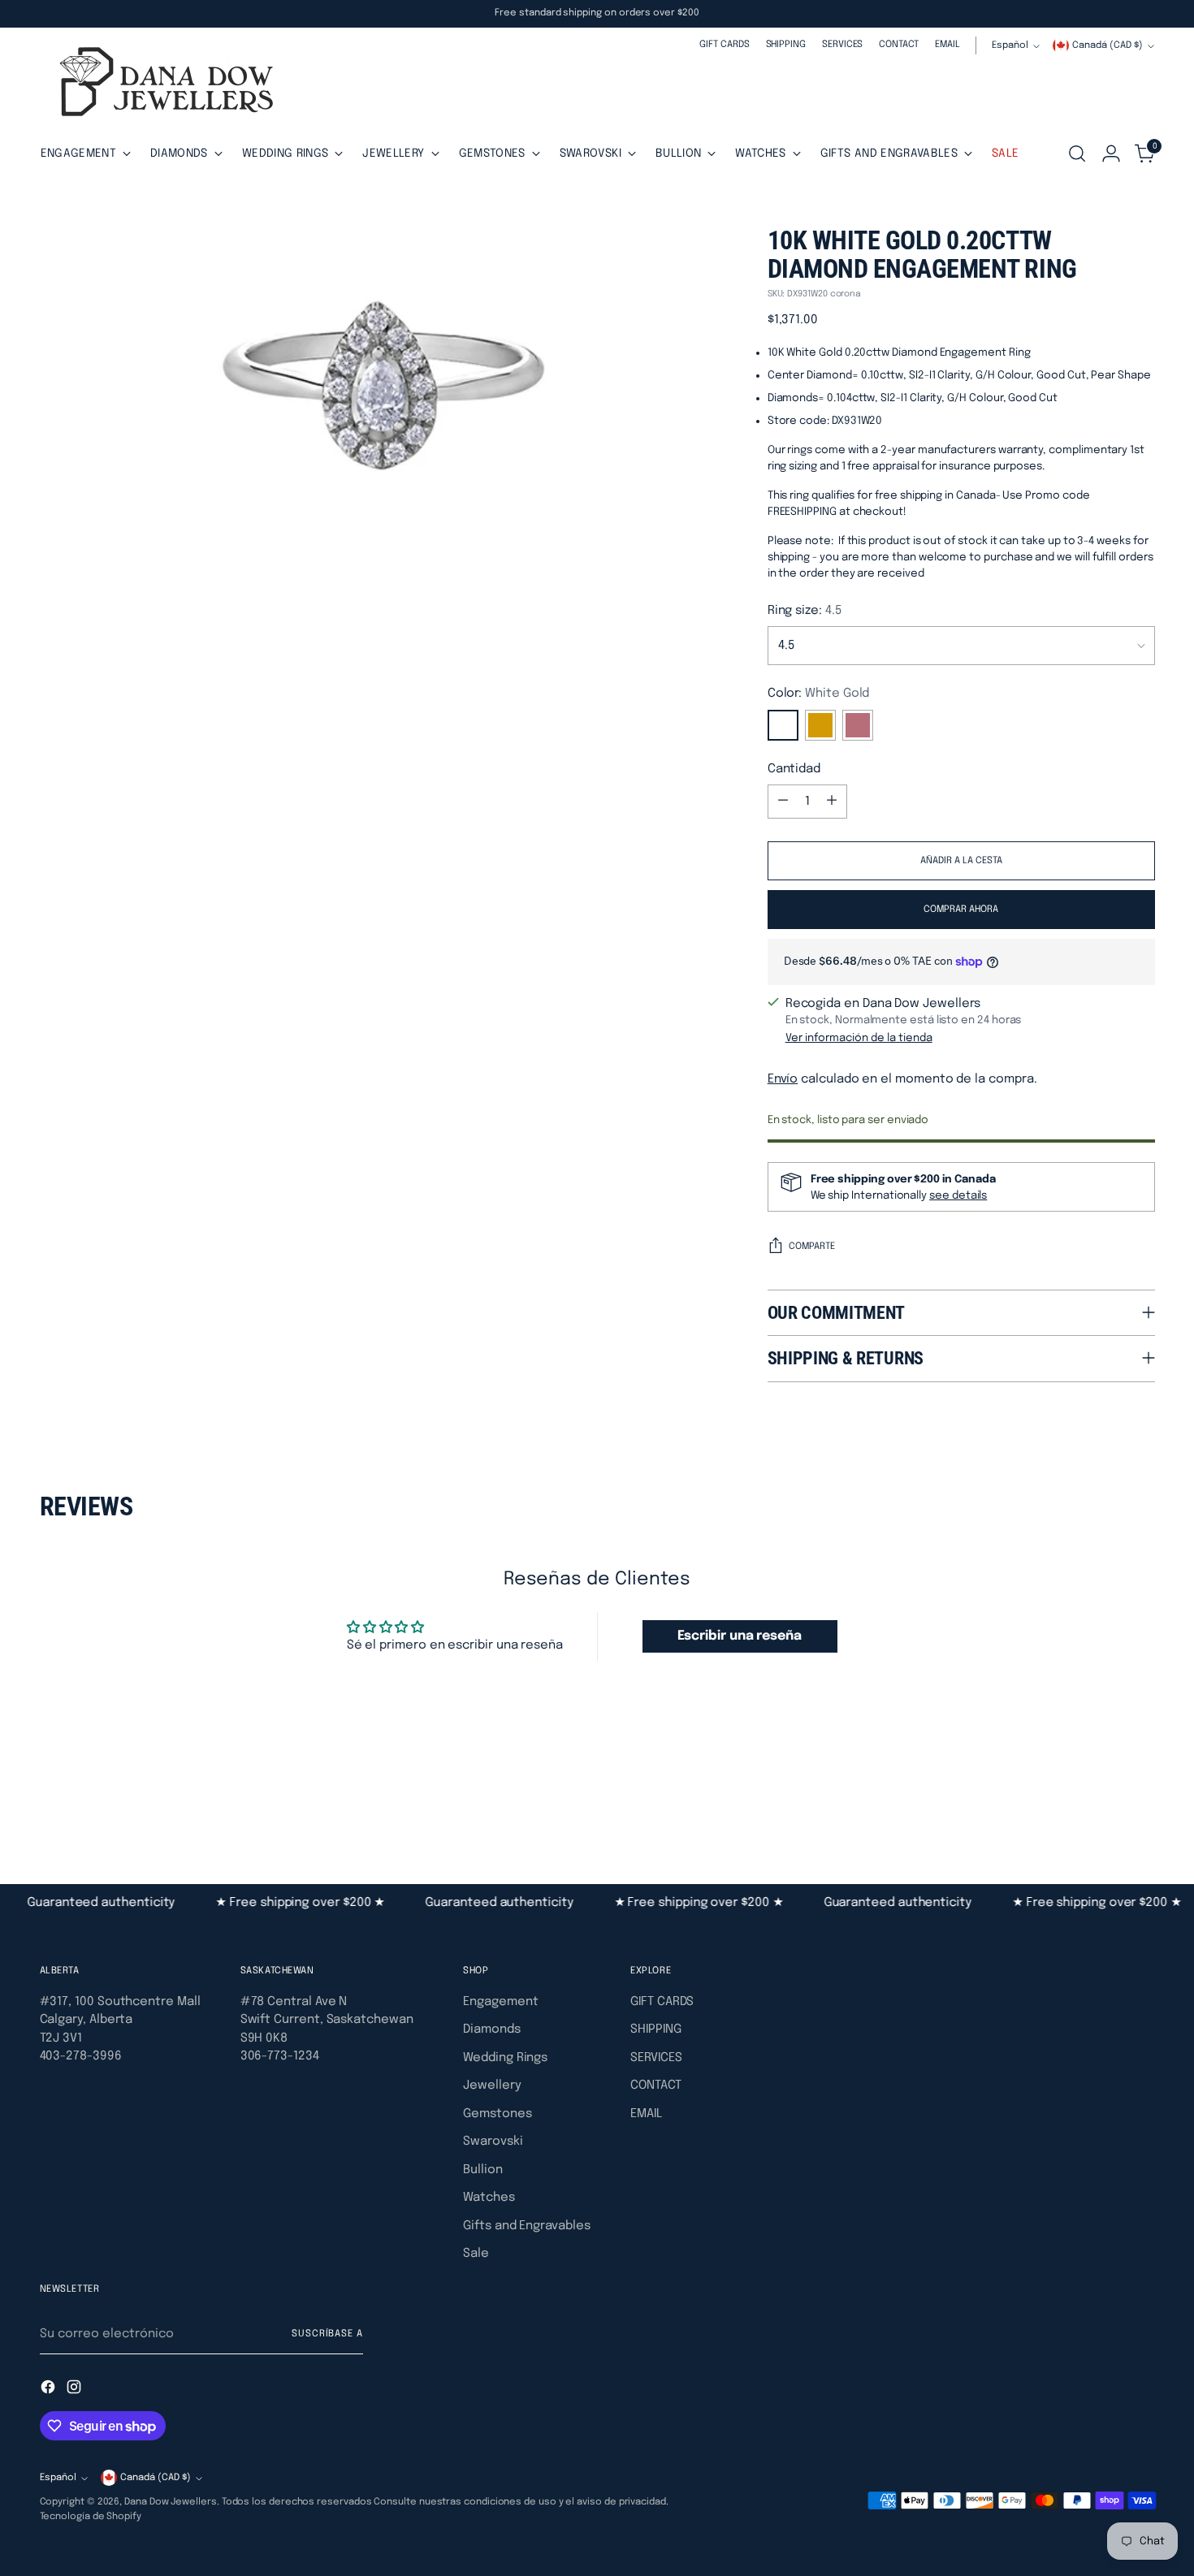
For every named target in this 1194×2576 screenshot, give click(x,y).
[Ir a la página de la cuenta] (1111, 153)
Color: (819, 694)
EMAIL (646, 2114)
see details (958, 1195)
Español (1010, 45)
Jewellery (492, 2085)
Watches (489, 2198)
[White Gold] (783, 725)
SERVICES (656, 2058)
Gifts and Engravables (526, 2226)
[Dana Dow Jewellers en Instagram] (76, 2390)
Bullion (482, 2170)
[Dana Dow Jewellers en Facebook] (50, 2390)
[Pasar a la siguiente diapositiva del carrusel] (1141, 1796)
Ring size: (805, 611)
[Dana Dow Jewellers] (162, 85)
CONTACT (655, 2085)
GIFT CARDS (662, 2002)
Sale (476, 2254)
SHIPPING (655, 2029)
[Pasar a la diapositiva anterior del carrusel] (1104, 1796)
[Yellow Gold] (820, 725)
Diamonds (491, 2029)
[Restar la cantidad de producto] (783, 802)
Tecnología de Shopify (91, 2517)
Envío (783, 1079)
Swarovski (493, 2142)
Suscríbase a (327, 2334)
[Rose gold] (858, 725)
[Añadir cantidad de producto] (832, 802)
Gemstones (497, 2114)
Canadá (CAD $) (1107, 45)
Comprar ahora (961, 910)
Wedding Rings (505, 2058)
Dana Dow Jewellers (171, 2502)
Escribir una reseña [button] (740, 1636)
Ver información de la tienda (859, 1038)
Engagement (500, 2002)
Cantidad (794, 769)
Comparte (812, 1247)
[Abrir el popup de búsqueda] (1077, 153)
